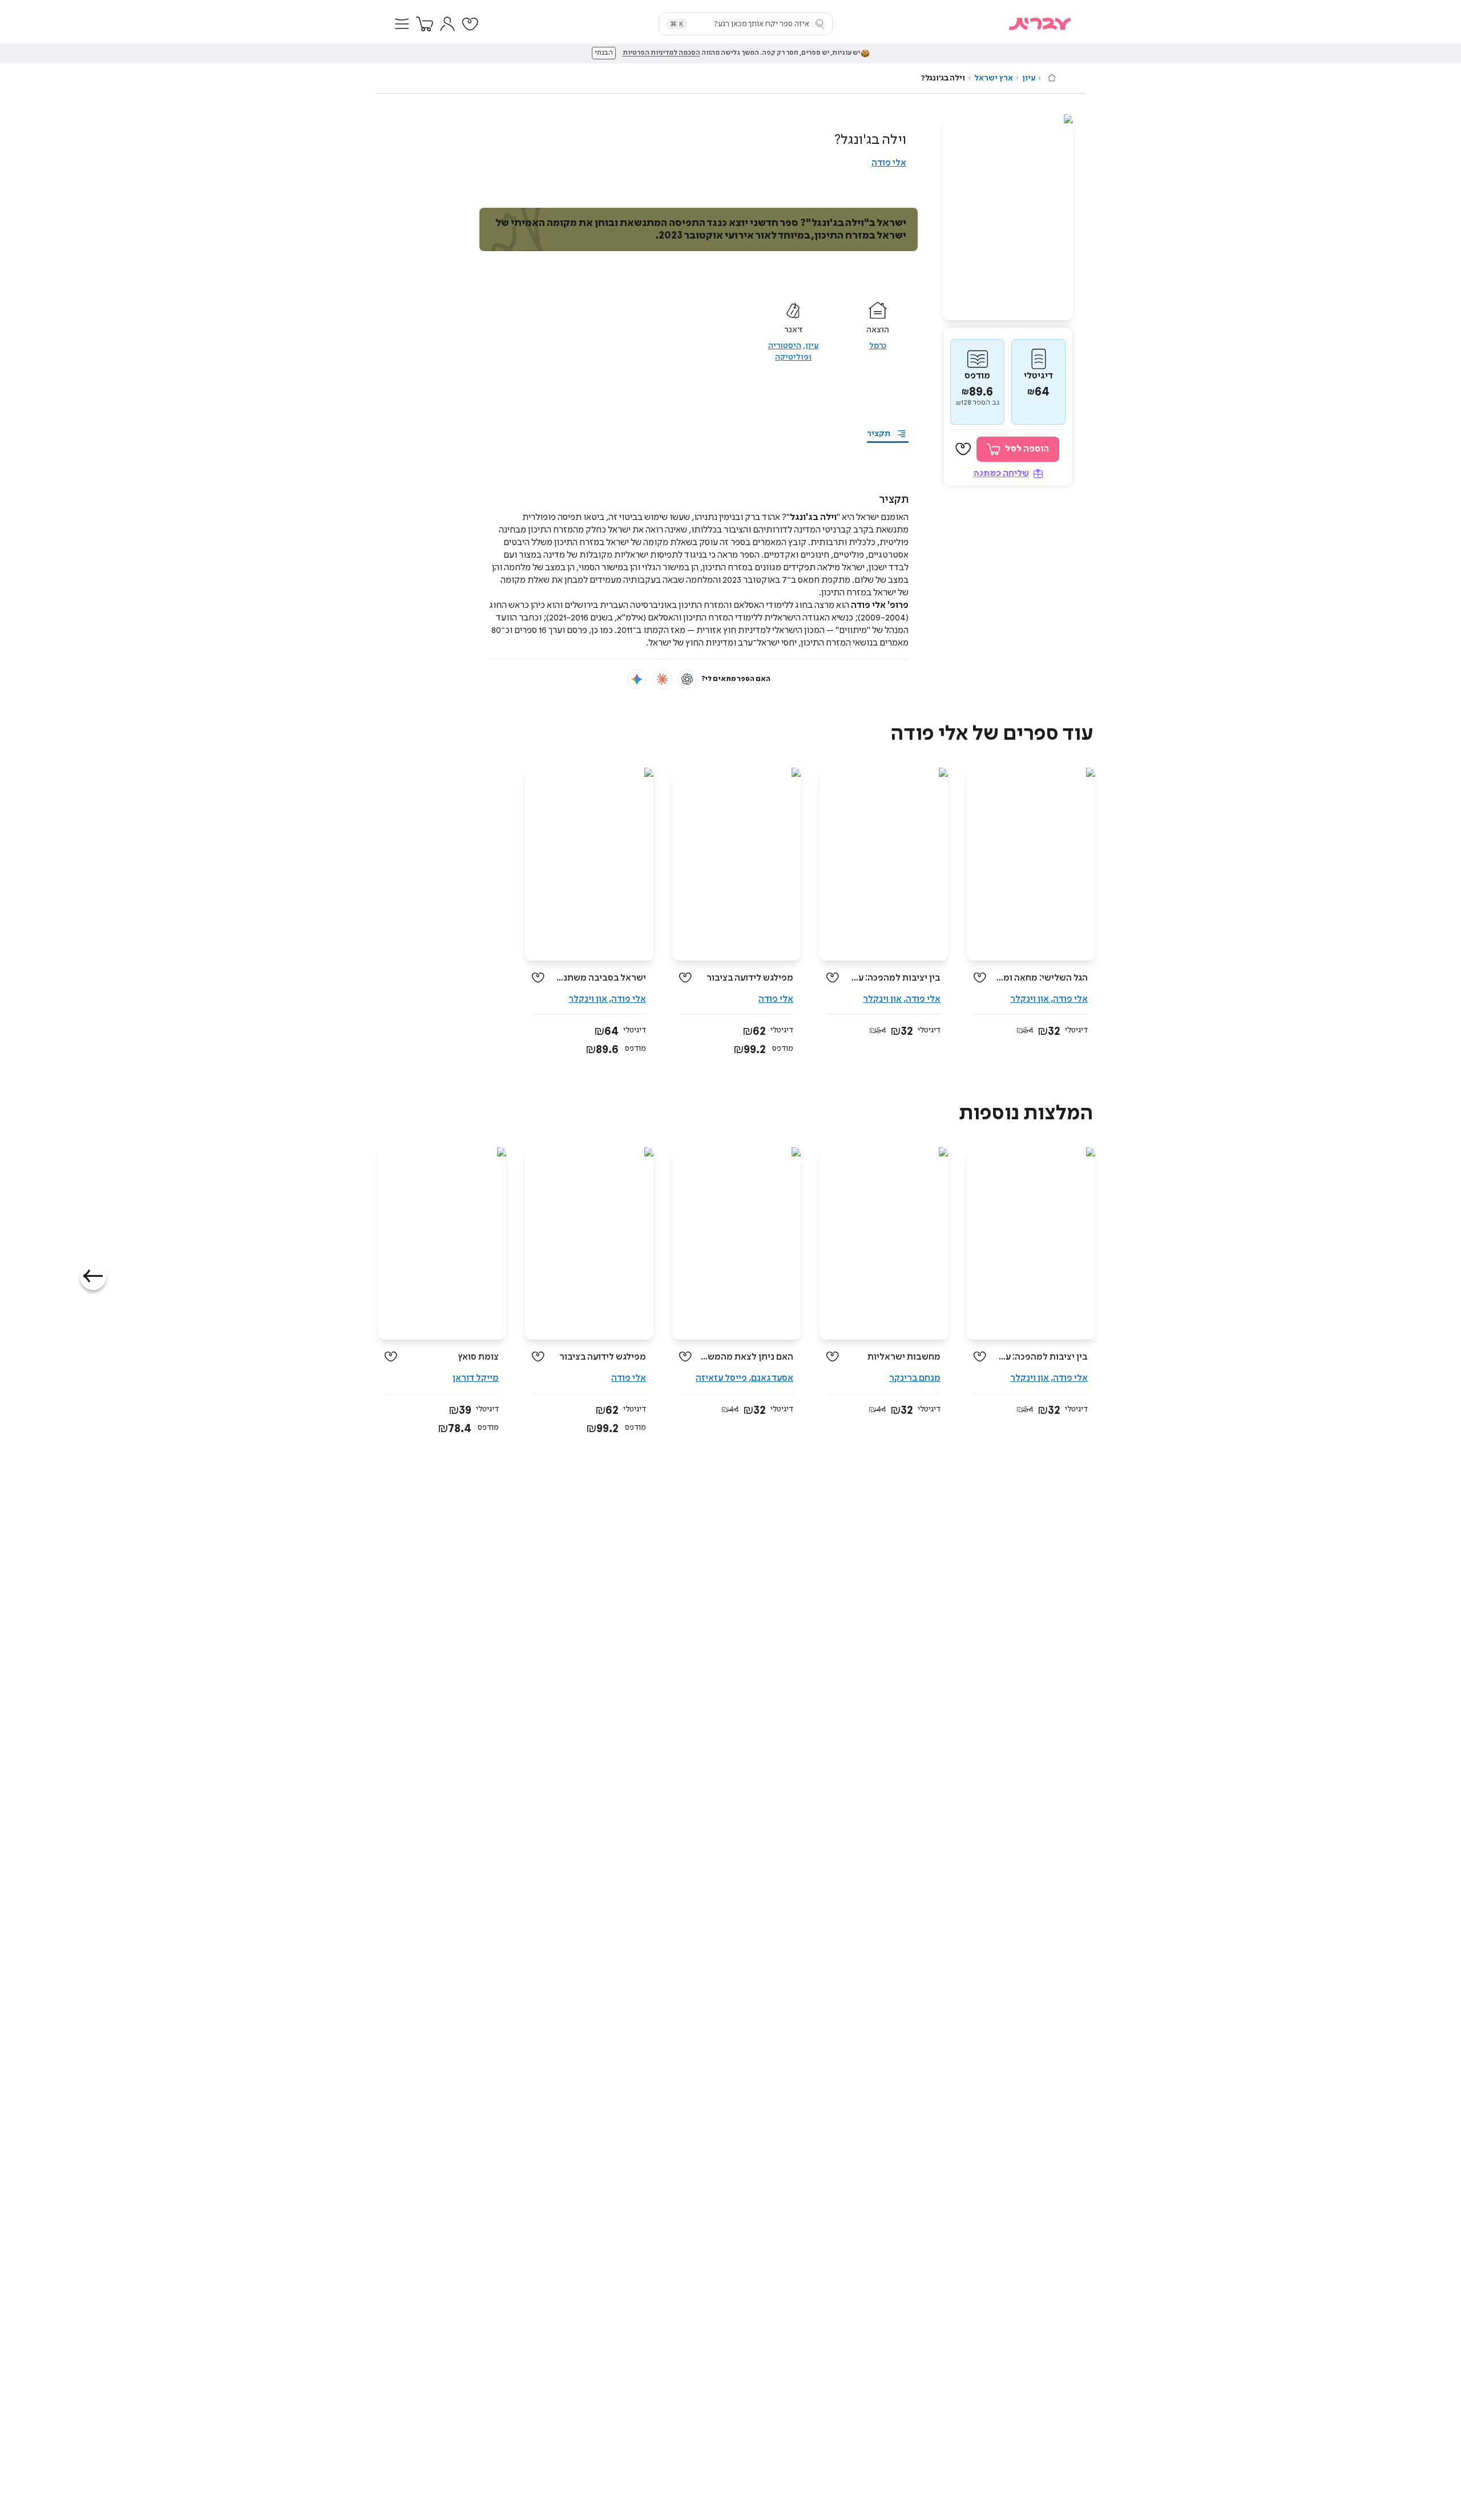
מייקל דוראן (476, 1378)
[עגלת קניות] (425, 24)
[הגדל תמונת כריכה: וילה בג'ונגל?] (1008, 217)
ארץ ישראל (994, 78)
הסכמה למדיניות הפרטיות (661, 53)
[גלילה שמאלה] (93, 1277)
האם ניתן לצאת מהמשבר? (747, 1357)
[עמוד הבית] (1052, 78)
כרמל (878, 346)
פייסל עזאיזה (721, 1378)
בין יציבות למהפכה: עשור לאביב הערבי (894, 978)
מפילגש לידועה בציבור (750, 978)
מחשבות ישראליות (904, 1357)
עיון (1029, 78)
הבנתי (604, 53)
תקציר (879, 434)
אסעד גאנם (772, 1378)
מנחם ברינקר (915, 1378)
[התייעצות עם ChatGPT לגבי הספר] (687, 679)
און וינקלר (1030, 999)
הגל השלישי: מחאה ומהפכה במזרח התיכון (1041, 978)
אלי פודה (889, 163)
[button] (402, 24)
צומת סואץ (478, 1357)
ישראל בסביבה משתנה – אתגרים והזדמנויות (600, 978)
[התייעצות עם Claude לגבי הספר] (662, 679)
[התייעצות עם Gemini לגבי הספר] (637, 679)
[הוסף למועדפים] (963, 449)
